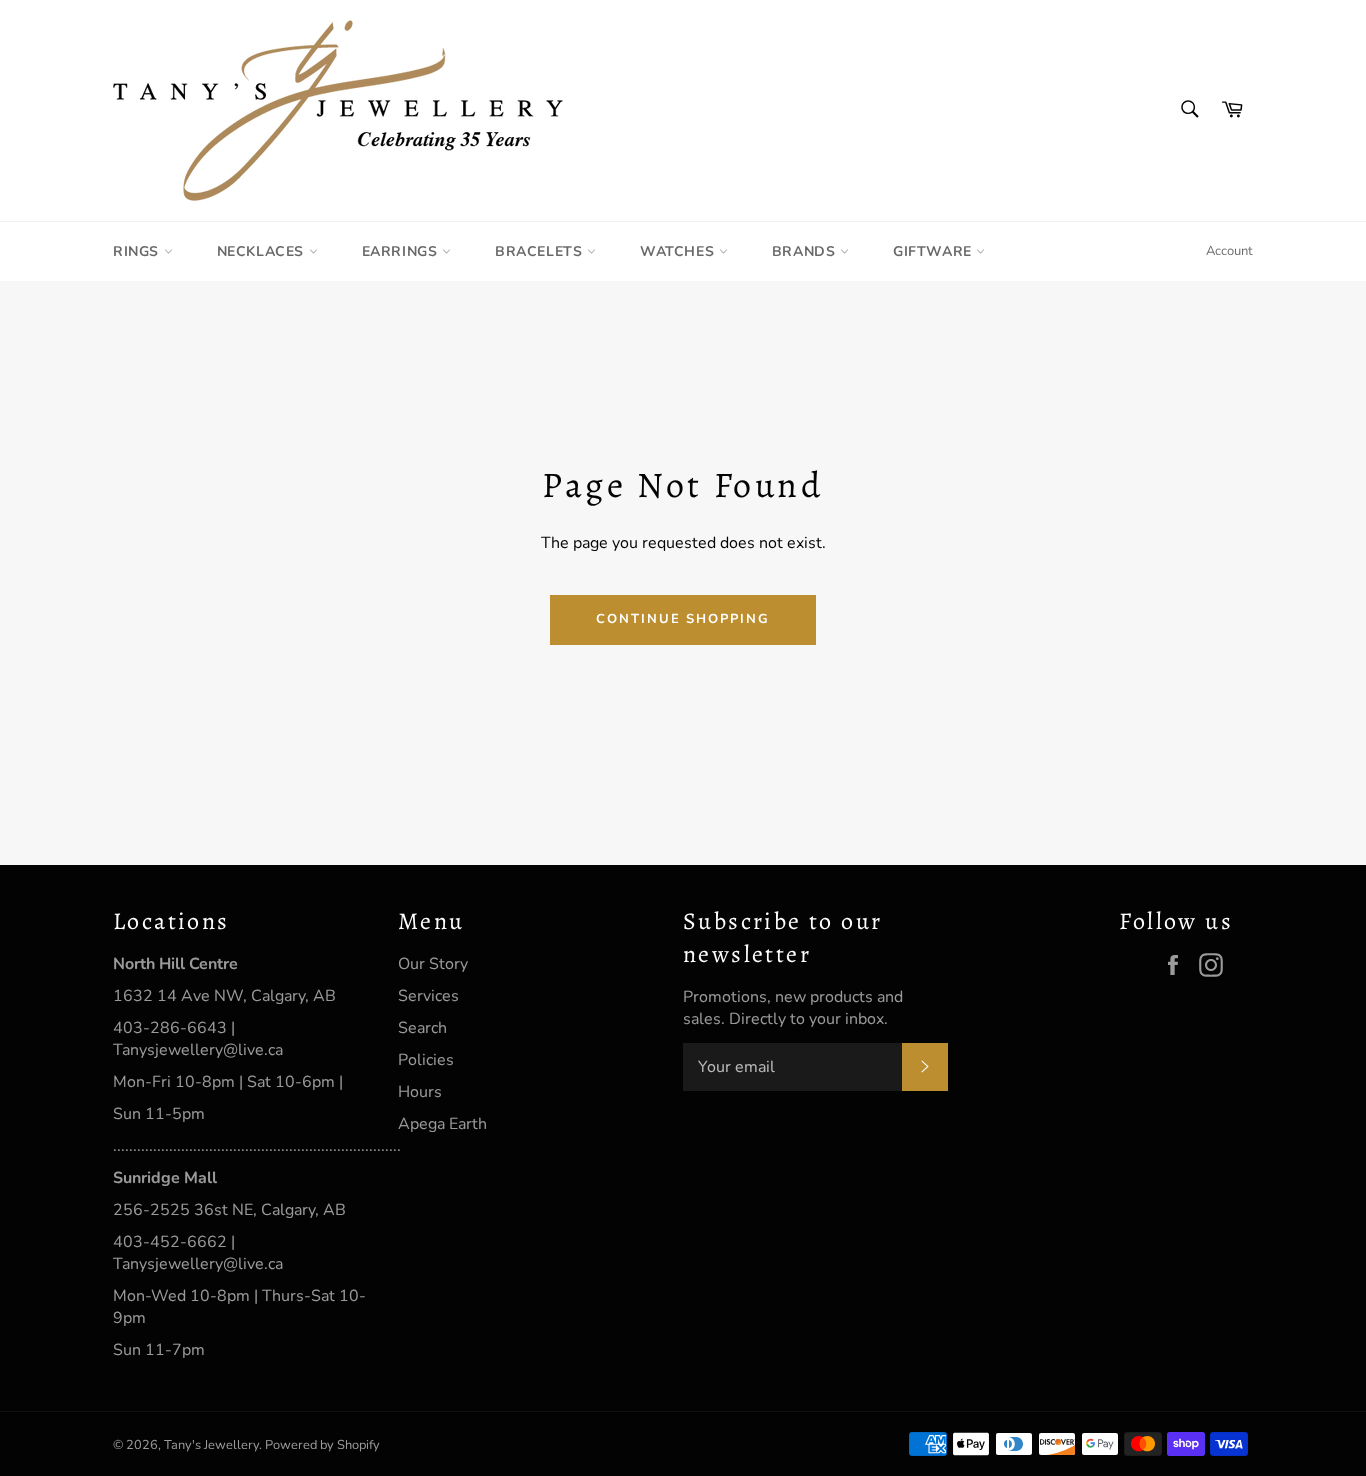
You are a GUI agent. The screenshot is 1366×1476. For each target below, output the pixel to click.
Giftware (934, 251)
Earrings (402, 251)
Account (1229, 251)
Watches (679, 251)
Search (422, 1028)
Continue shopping (683, 619)
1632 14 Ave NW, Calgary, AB (224, 996)
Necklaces (263, 251)
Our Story (433, 964)
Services (428, 996)
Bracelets (541, 251)
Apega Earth (442, 1124)
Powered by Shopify (322, 1445)
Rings (138, 251)
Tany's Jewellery (211, 1445)
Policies (426, 1060)
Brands (806, 251)
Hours (420, 1092)
